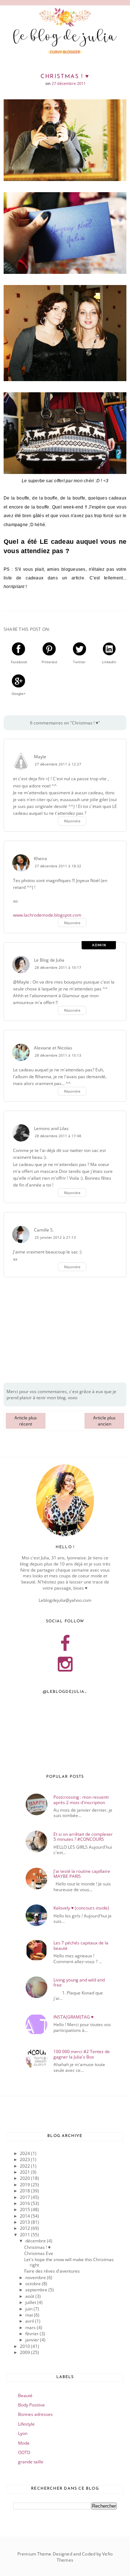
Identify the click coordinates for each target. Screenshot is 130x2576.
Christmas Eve (39, 2253)
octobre (34, 2284)
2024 (25, 2153)
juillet (31, 2302)
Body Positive (31, 2405)
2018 (25, 2191)
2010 (25, 2346)
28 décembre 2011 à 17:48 (58, 1136)
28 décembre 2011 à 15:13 (58, 1055)
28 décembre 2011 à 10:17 (58, 968)
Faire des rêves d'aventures (52, 2271)
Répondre (72, 821)
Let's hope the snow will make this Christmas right (69, 2262)
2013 (25, 2222)
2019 (25, 2185)
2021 (25, 2172)
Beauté (25, 2396)
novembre (36, 2277)
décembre (36, 2241)
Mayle (40, 757)
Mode (24, 2443)
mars (31, 2328)
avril (30, 2321)
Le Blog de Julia (49, 960)
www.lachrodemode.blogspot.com (47, 915)
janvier (33, 2340)
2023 (25, 2159)
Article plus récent (26, 1421)
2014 (25, 2216)
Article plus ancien (104, 1421)
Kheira (40, 858)
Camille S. (44, 1230)
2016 (25, 2203)
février (32, 2334)
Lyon (23, 2433)
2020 (25, 2178)
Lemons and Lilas (51, 1128)
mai (30, 2315)
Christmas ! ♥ (37, 2247)
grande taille (31, 2462)
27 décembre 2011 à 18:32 (58, 866)
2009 (25, 2352)
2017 (25, 2197)
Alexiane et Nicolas (53, 1048)
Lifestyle (26, 2424)
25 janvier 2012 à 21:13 (55, 1237)
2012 (25, 2228)
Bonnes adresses (35, 2414)
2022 (25, 2166)
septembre (37, 2290)
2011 (25, 2235)
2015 (25, 2209)
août (30, 2296)
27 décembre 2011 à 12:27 (58, 764)
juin (29, 2309)
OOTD (24, 2452)
